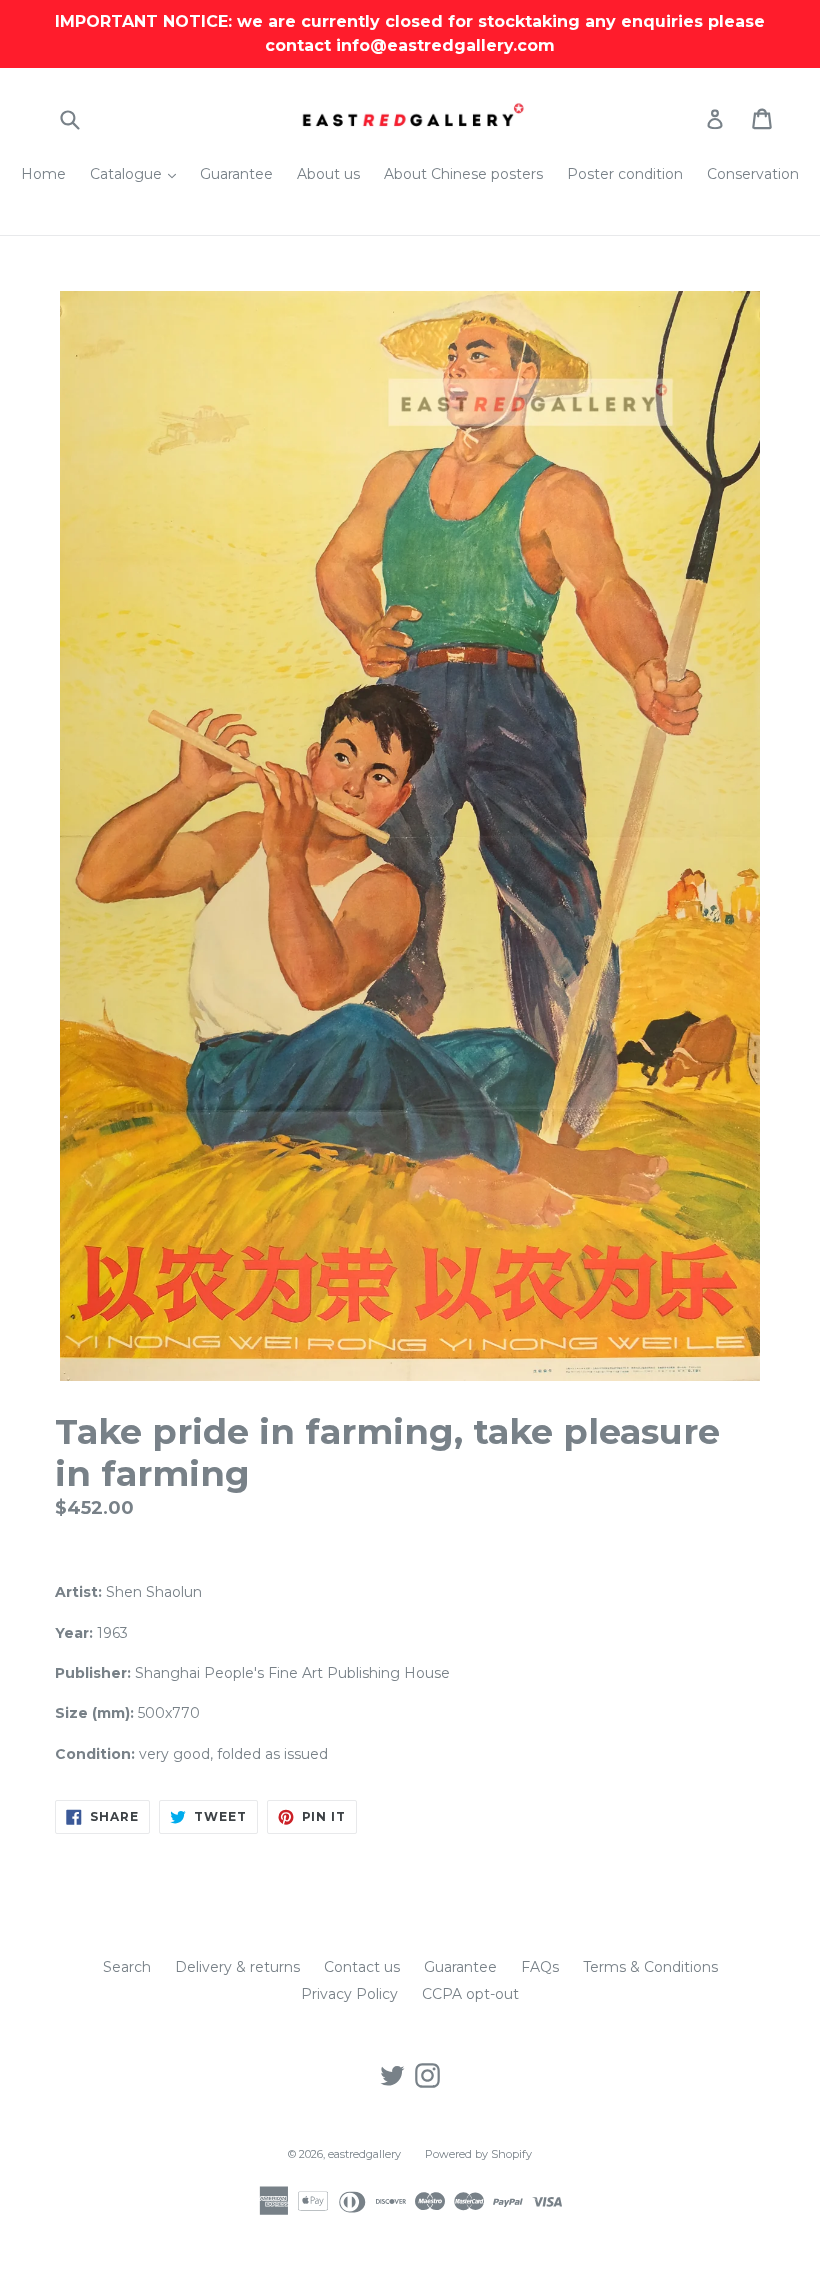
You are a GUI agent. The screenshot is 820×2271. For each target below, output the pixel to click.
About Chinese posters (463, 174)
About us (328, 174)
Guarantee (236, 174)
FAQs (540, 1967)
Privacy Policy (349, 1994)
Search (127, 1967)
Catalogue (138, 173)
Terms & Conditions (650, 1967)
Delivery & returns (237, 1967)
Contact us (362, 1967)
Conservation (753, 174)
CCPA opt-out (470, 1994)
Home (43, 174)
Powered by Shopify (478, 2154)
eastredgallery (364, 2154)
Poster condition (625, 174)
